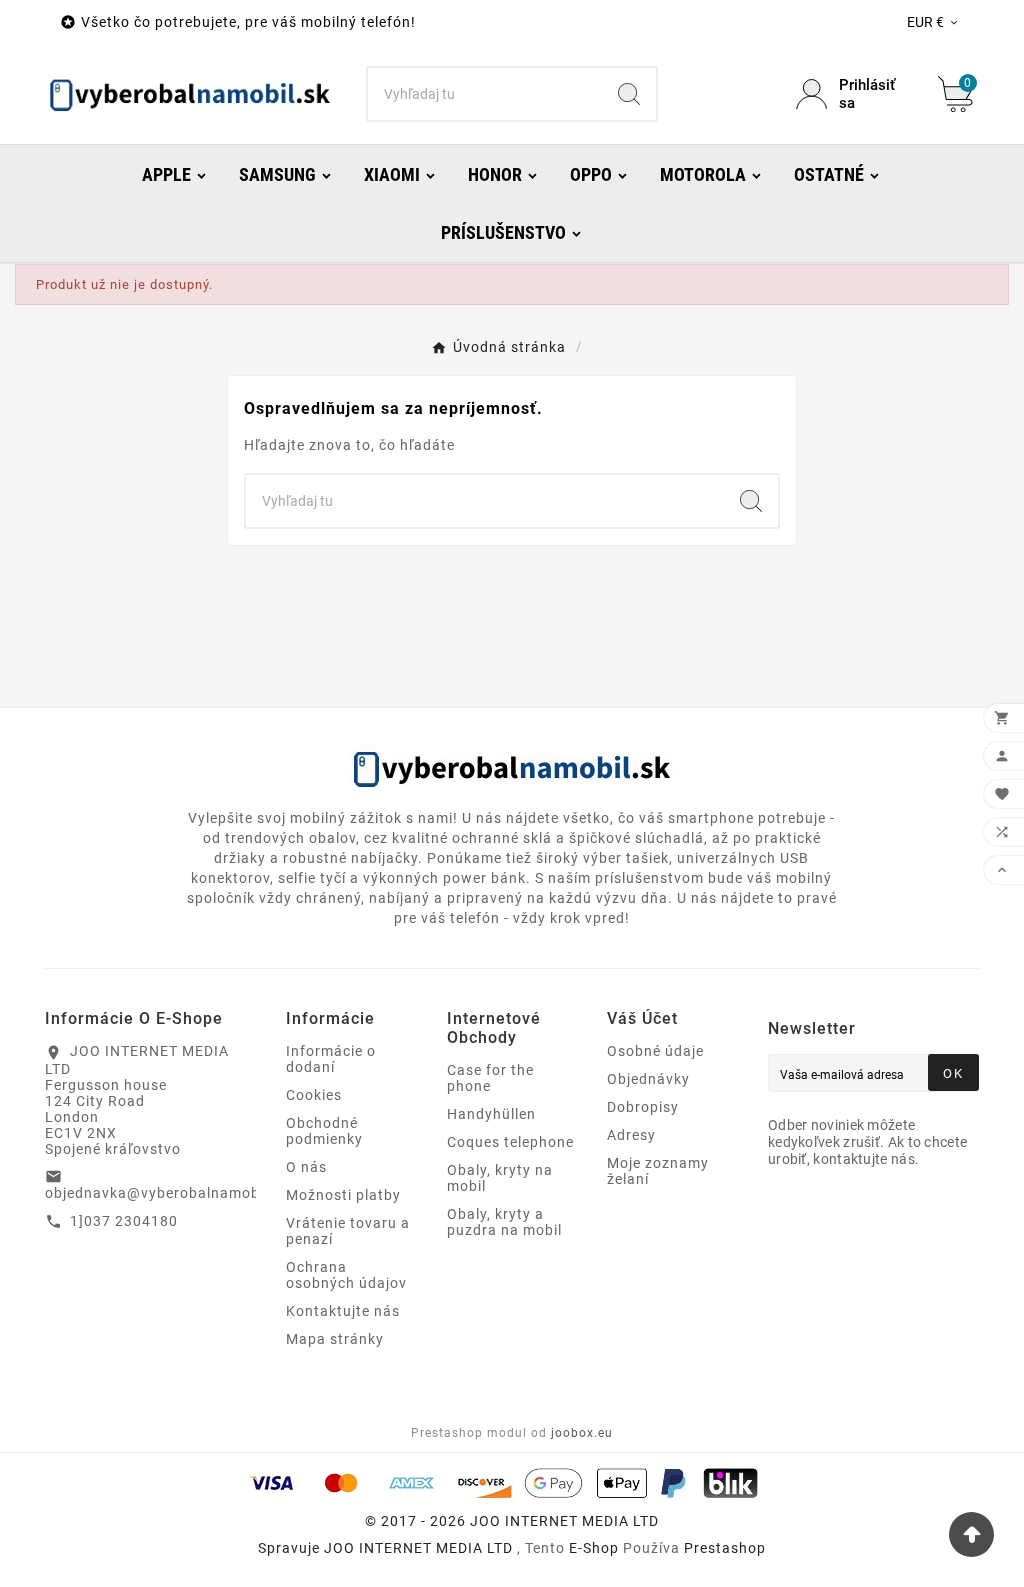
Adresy (631, 1135)
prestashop (725, 1548)
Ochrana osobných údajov (346, 1275)
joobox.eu (582, 1433)
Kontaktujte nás (343, 1311)
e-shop (594, 1548)
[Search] (629, 94)
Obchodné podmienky (324, 1131)
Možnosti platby (343, 1195)
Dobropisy (643, 1107)
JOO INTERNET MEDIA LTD (418, 1548)
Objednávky (648, 1079)
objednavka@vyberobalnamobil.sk (167, 1193)
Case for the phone (490, 1078)
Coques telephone (510, 1142)
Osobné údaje (655, 1051)
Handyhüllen (491, 1114)
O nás (306, 1167)
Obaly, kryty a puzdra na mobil (504, 1222)
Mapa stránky (335, 1339)
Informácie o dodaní (331, 1059)
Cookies (314, 1095)
